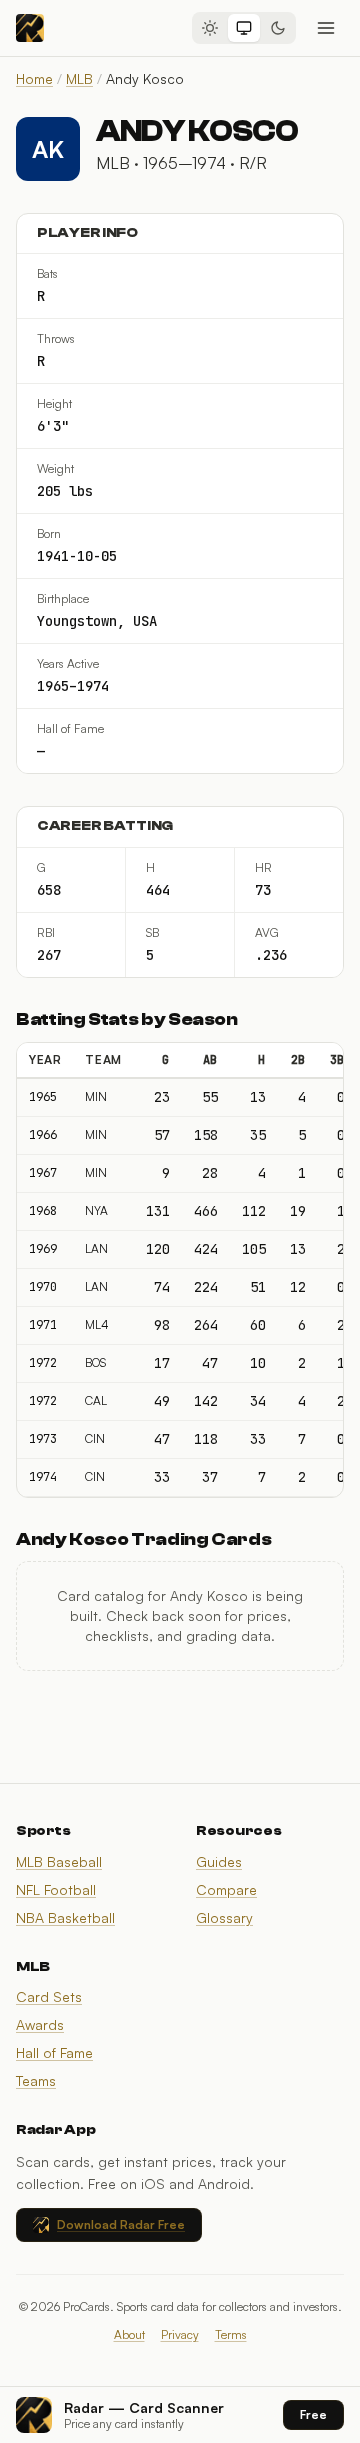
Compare (226, 1889)
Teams (36, 2080)
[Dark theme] (278, 28)
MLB (79, 78)
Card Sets (49, 1996)
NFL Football (56, 1889)
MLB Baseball (59, 1861)
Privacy (180, 2334)
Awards (40, 2024)
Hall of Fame (54, 2052)
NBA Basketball (65, 1917)
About (129, 2334)
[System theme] (244, 28)
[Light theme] (210, 28)
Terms (231, 2334)
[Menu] (326, 28)
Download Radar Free (121, 2224)
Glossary (224, 1917)
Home (34, 78)
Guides (219, 1861)
